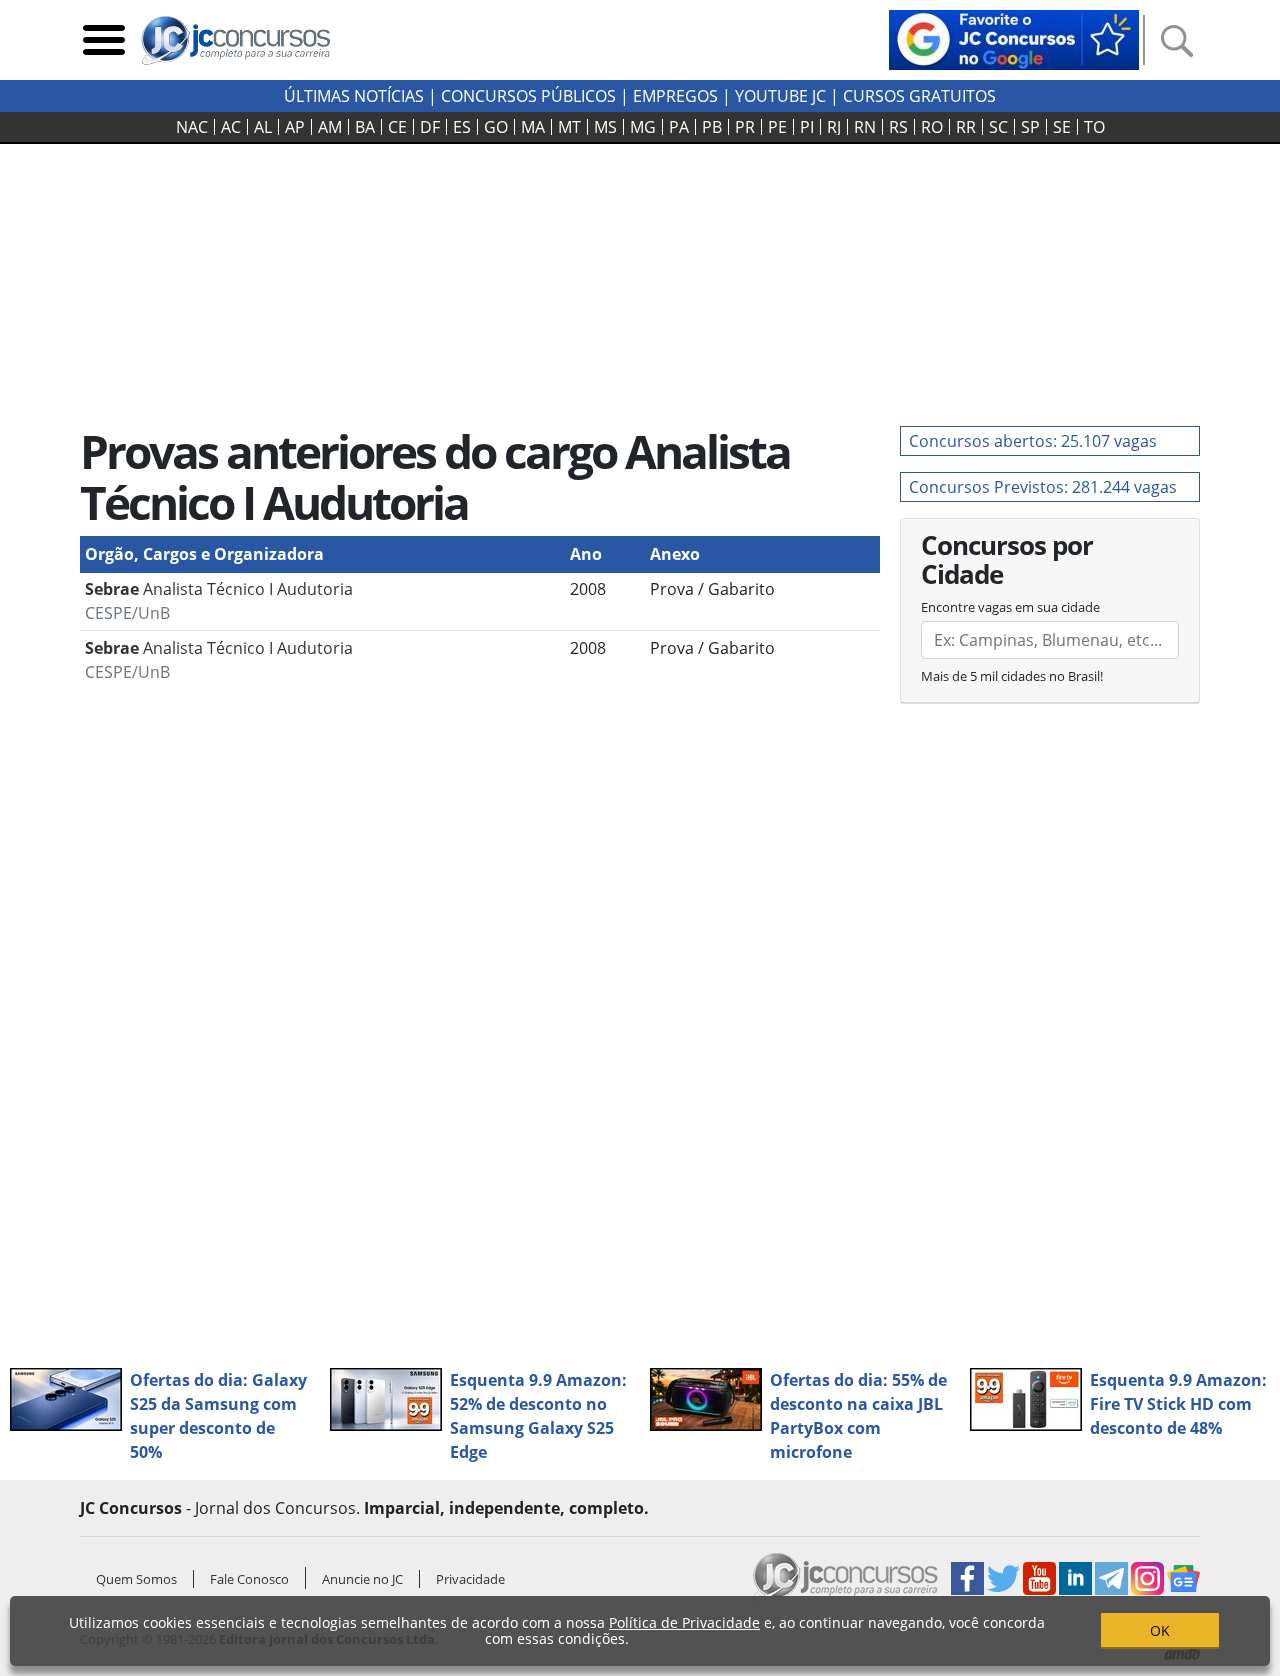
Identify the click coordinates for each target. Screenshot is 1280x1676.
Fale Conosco (249, 1579)
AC (231, 127)
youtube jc (780, 96)
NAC (192, 127)
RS (898, 127)
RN (865, 127)
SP (1030, 127)
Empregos (675, 96)
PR (745, 127)
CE (397, 127)
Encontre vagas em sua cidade (1010, 607)
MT (569, 127)
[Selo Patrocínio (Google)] (1014, 38)
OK (1160, 1630)
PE (777, 127)
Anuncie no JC (362, 1579)
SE (1062, 127)
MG (643, 127)
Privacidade (470, 1579)
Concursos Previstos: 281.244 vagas (1043, 487)
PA (679, 127)
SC (998, 127)
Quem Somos (136, 1579)
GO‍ (496, 127)
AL (263, 127)
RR (966, 127)
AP (295, 127)
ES (462, 127)
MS (605, 127)
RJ (834, 127)
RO (932, 127)
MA (533, 127)
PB (712, 127)
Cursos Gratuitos (919, 96)
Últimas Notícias (354, 96)
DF (430, 127)
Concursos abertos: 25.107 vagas (1033, 441)
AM (330, 127)
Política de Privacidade (684, 1622)
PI (807, 127)
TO (1094, 127)
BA (365, 127)
